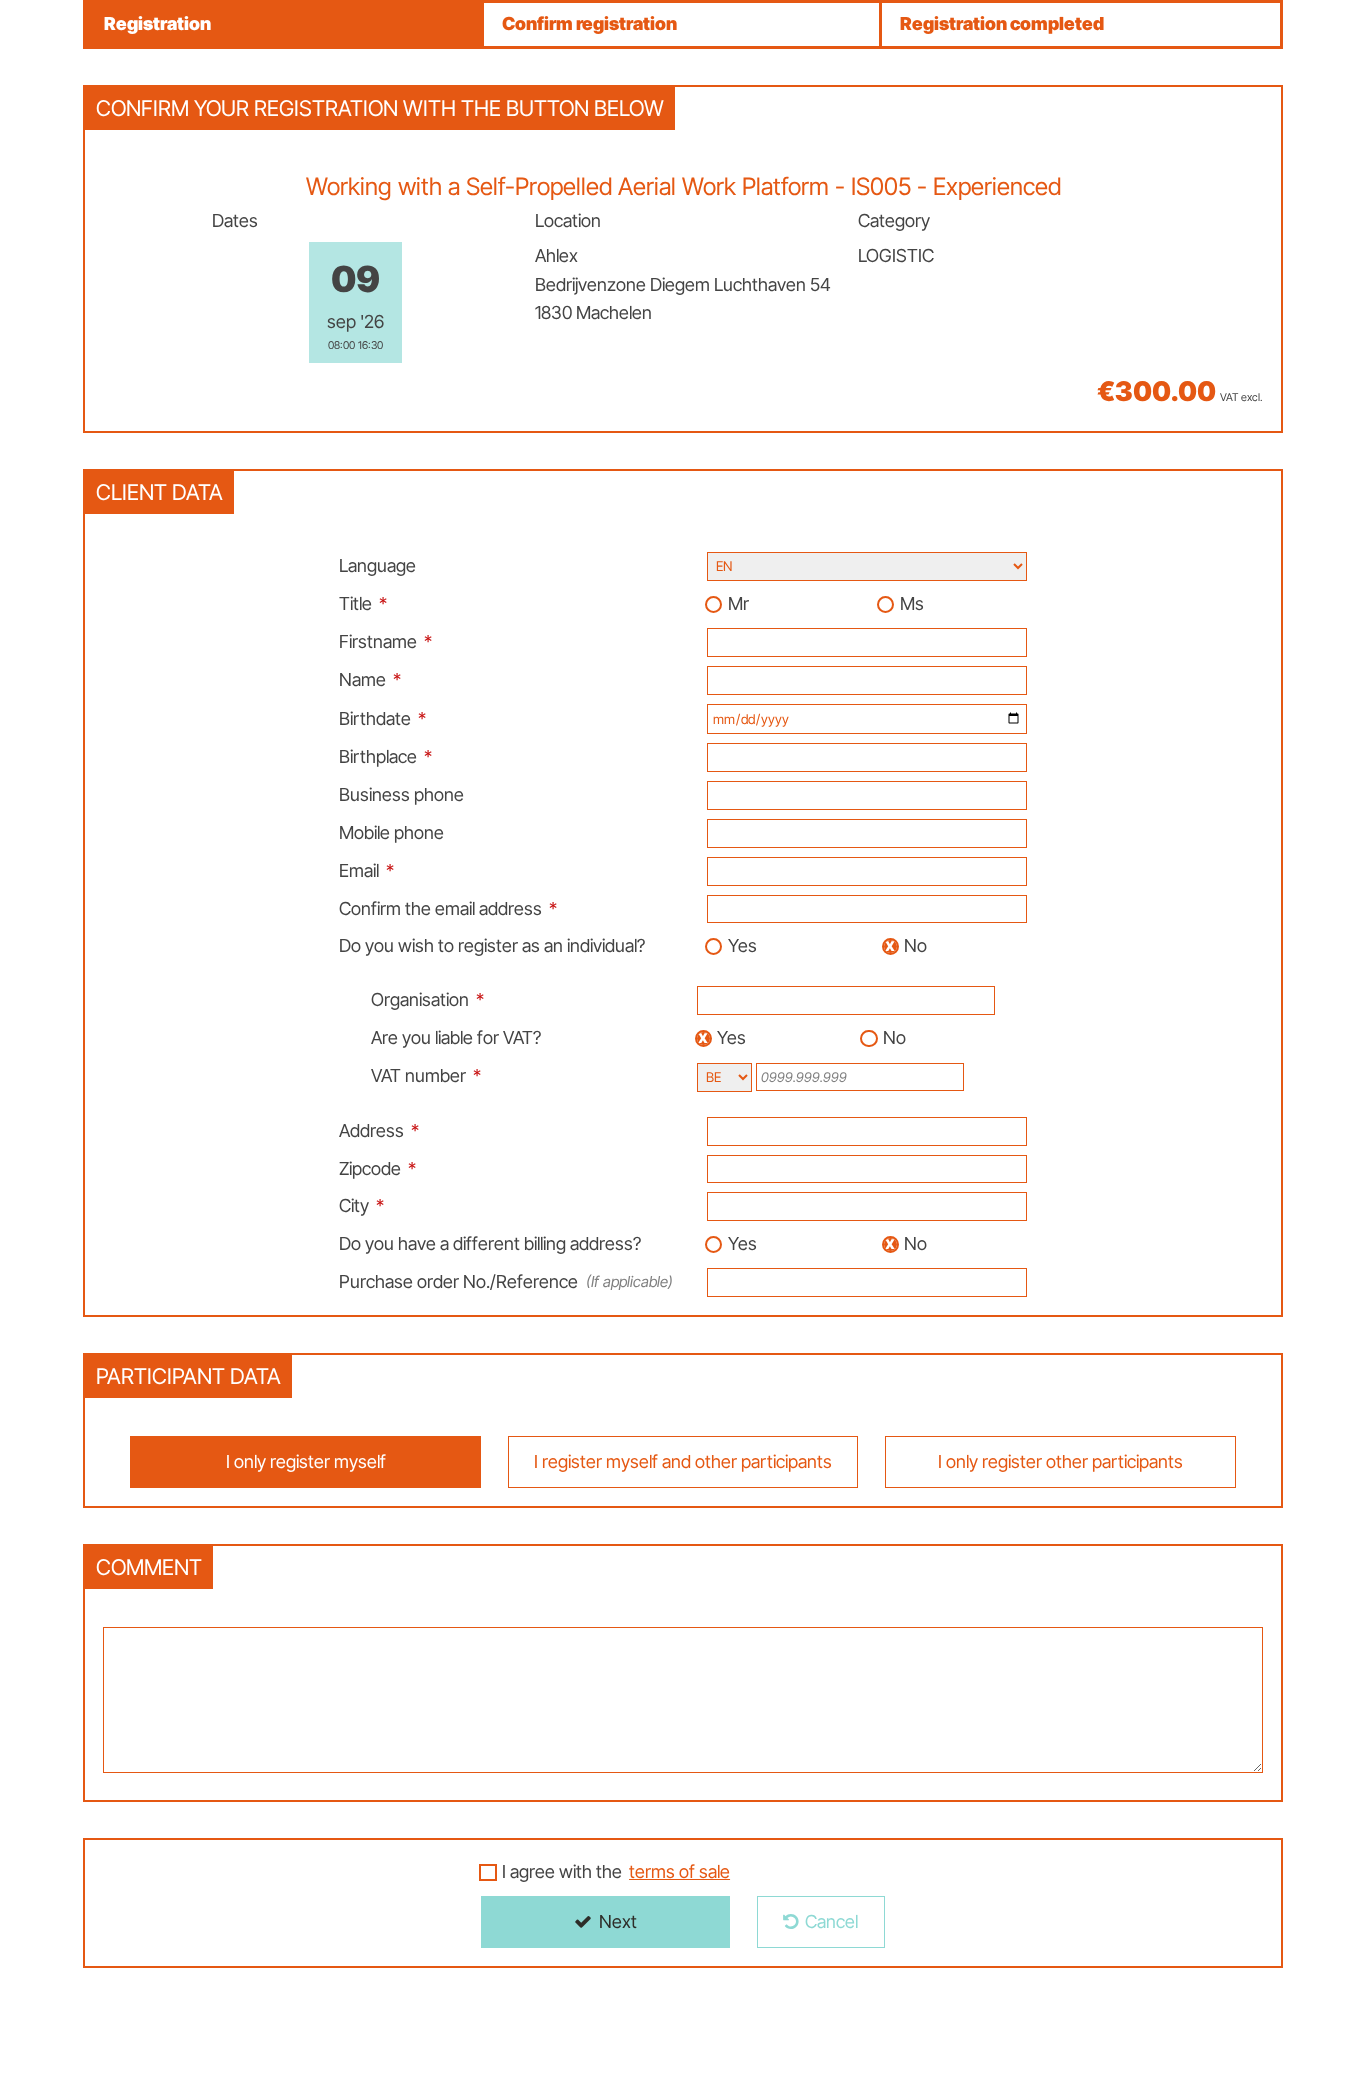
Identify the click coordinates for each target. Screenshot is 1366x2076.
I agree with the (616, 1871)
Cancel (831, 1921)
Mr (738, 603)
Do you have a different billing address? (490, 1243)
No (915, 945)
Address (371, 1130)
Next (618, 1921)
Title (355, 603)
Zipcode (370, 1168)
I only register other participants (1060, 1461)
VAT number (418, 1075)
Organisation (420, 999)
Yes (742, 945)
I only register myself (306, 1461)
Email (359, 870)
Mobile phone (391, 832)
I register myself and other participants (683, 1461)
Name (362, 679)
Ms (912, 603)
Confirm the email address (440, 908)
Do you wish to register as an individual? (492, 945)
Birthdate (375, 718)
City (354, 1205)
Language (377, 565)
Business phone (401, 794)
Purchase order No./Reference (506, 1281)
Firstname (378, 641)
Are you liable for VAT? (456, 1037)
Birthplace (378, 756)
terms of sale (679, 1871)
